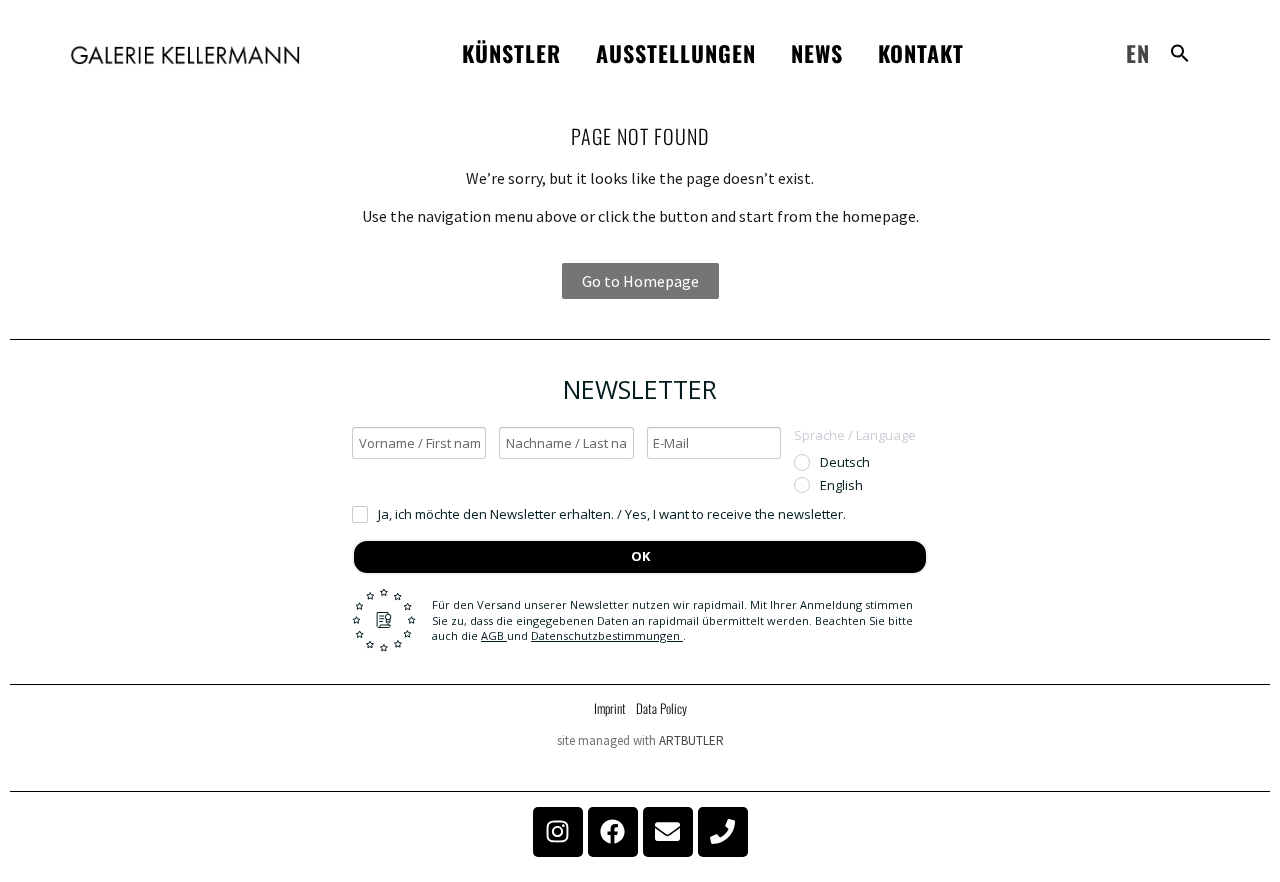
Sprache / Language (855, 435)
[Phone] (723, 832)
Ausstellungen (676, 53)
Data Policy (661, 708)
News (817, 53)
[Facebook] (613, 832)
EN (1138, 53)
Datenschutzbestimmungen (607, 635)
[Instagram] (558, 832)
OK (640, 556)
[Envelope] (668, 832)
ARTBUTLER (691, 740)
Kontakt (921, 53)
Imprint (610, 708)
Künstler (511, 53)
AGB (494, 635)
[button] (1180, 53)
